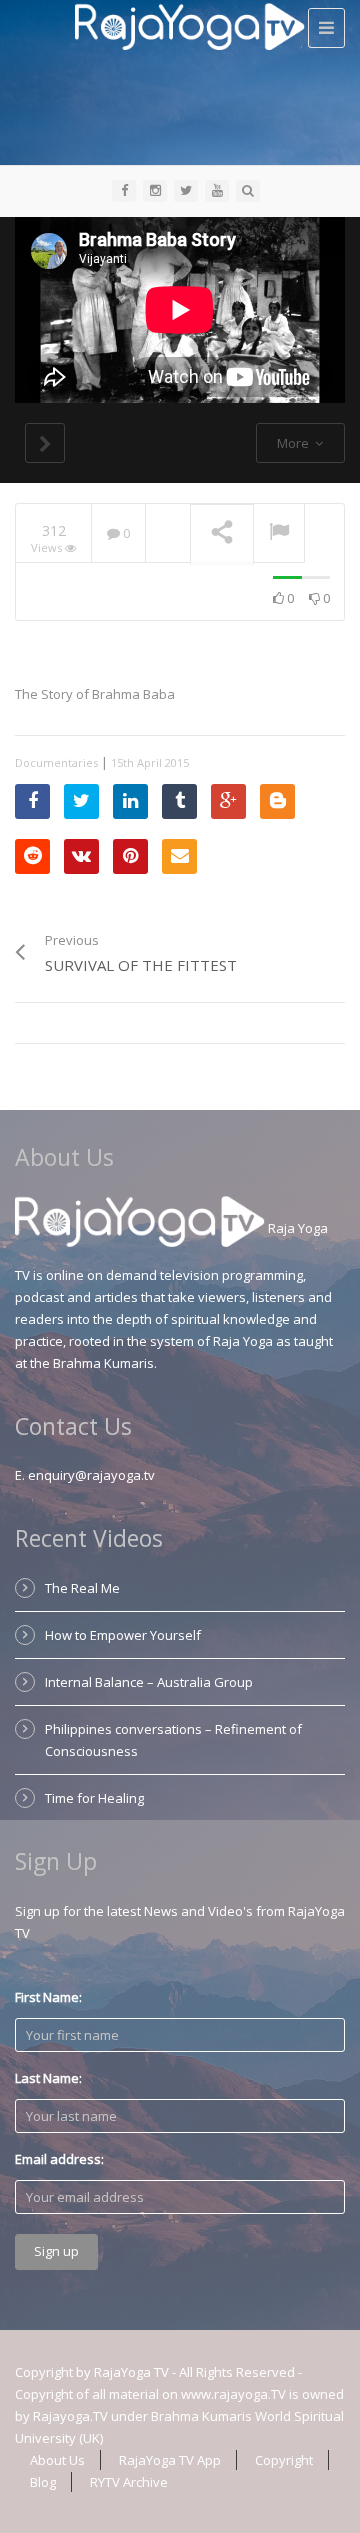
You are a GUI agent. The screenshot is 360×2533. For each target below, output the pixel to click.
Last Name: (48, 2078)
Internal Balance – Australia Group (149, 1682)
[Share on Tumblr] (179, 801)
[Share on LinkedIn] (130, 801)
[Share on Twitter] (81, 801)
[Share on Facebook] (32, 801)
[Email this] (179, 856)
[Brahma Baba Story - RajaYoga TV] (190, 25)
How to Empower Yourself (123, 1635)
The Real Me (82, 1588)
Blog (43, 2482)
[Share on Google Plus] (228, 801)
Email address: (59, 2159)
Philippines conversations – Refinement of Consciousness (173, 1740)
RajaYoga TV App (170, 2460)
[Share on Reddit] (32, 856)
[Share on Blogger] (277, 801)
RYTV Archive (129, 2482)
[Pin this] (130, 856)
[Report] (279, 534)
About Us (57, 2460)
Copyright (284, 2460)
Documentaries (56, 762)
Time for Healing (94, 1798)
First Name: (48, 1997)
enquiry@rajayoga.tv (91, 1475)
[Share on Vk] (81, 856)
